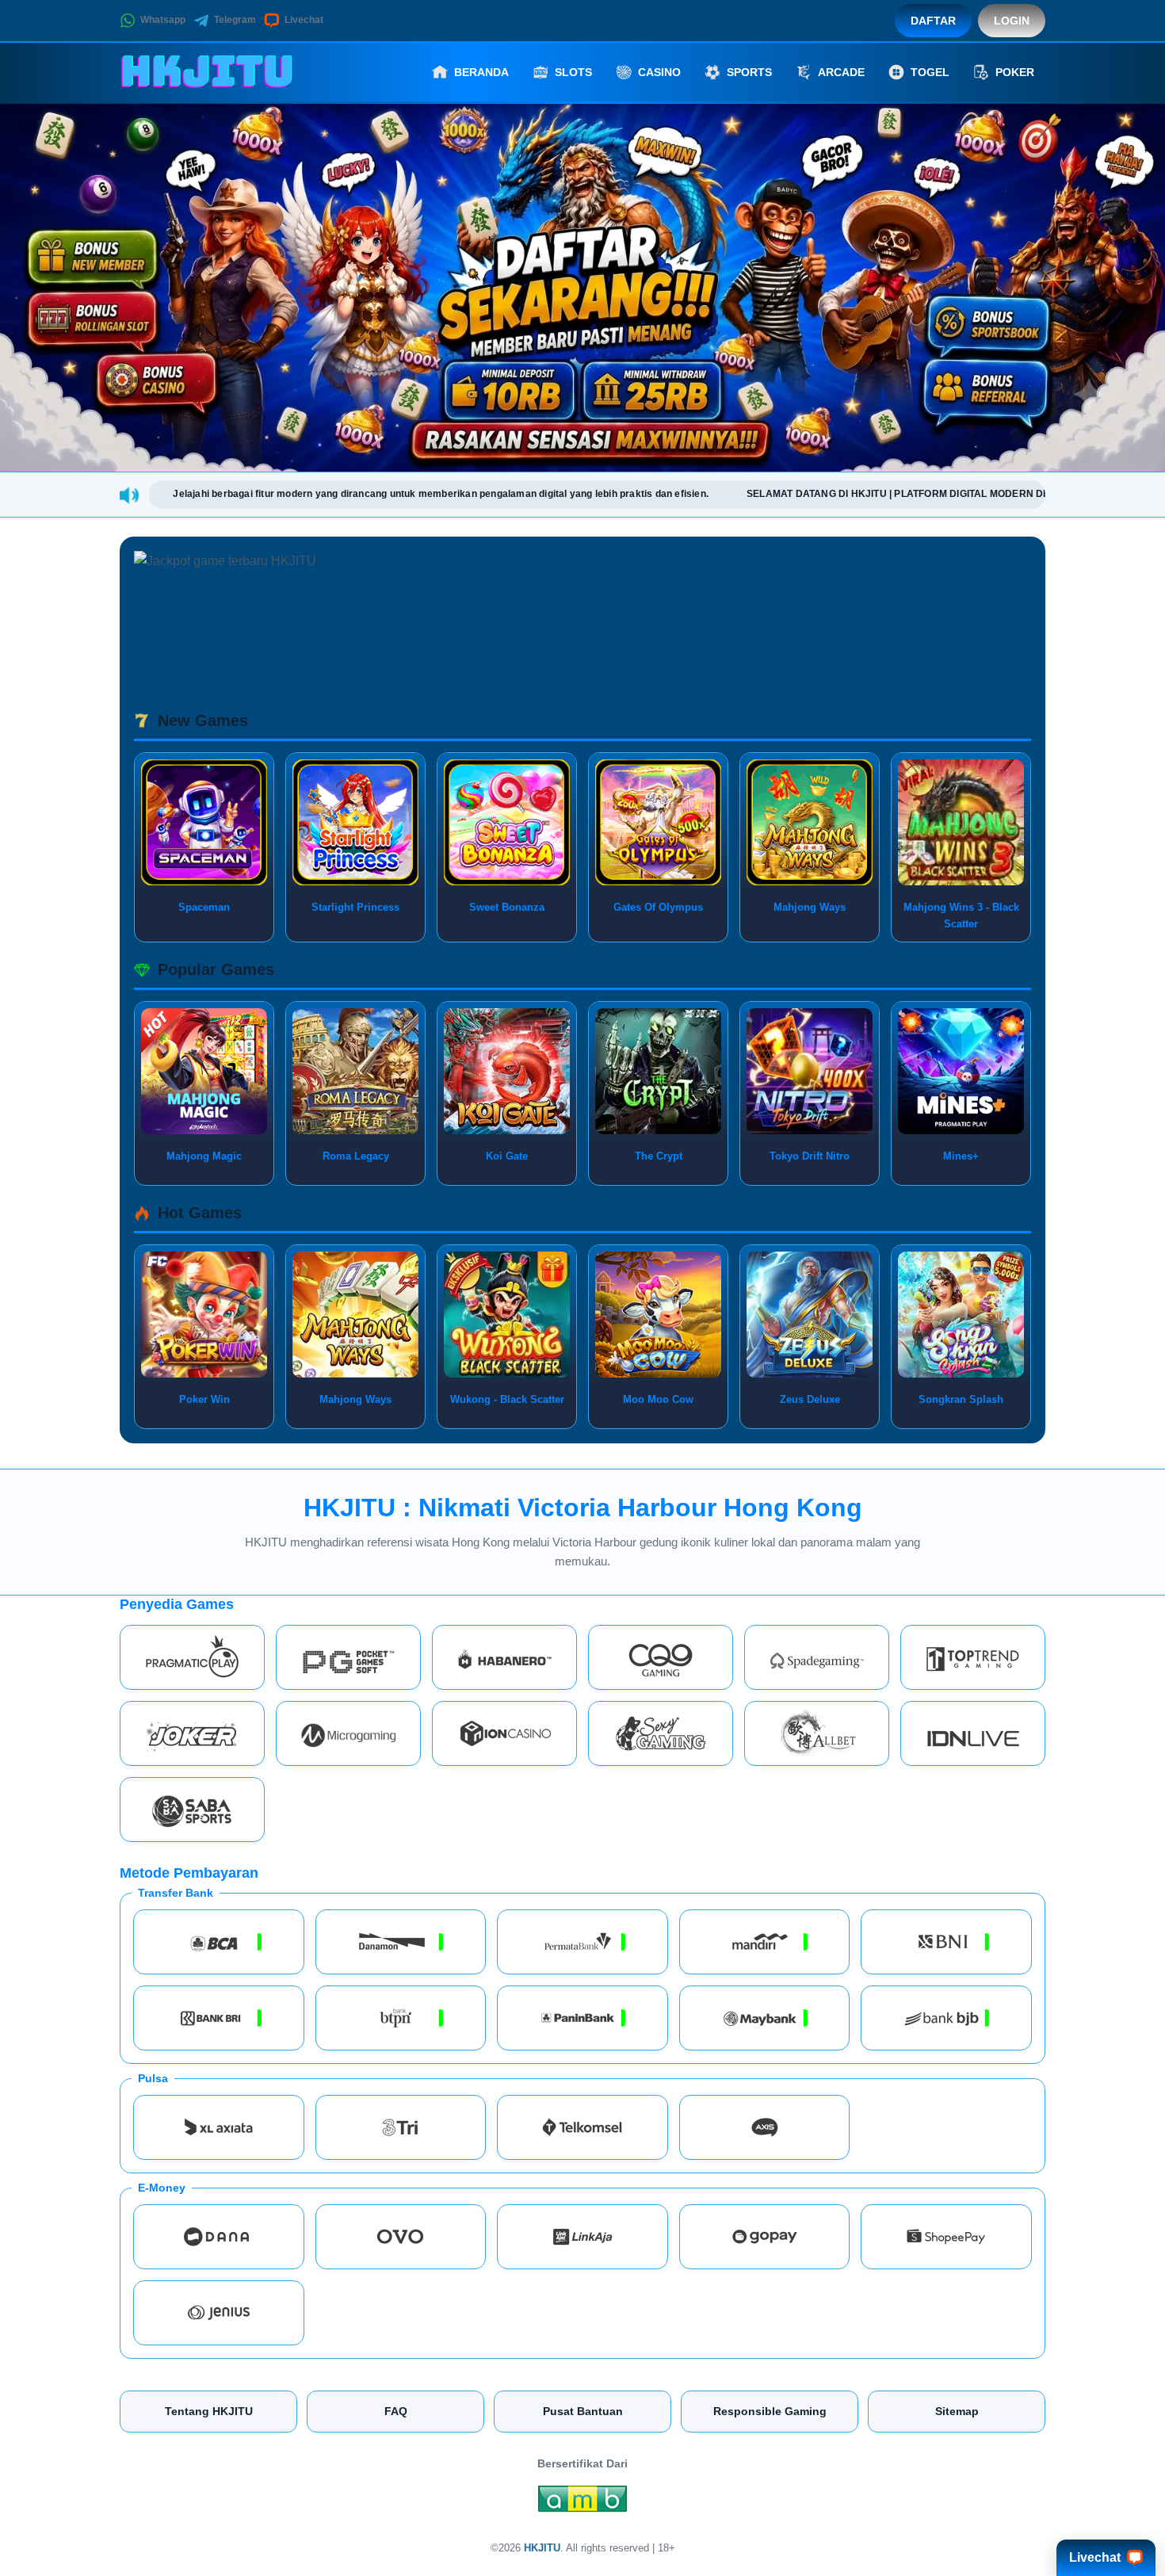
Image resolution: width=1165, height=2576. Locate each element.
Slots (573, 72)
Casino (659, 72)
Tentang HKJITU (209, 2411)
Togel (930, 72)
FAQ (396, 2411)
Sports (749, 72)
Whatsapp (163, 20)
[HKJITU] (207, 72)
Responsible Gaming (770, 2411)
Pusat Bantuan (583, 2411)
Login (1012, 21)
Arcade (841, 72)
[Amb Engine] (582, 2503)
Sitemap (957, 2411)
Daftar (933, 21)
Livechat (304, 20)
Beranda (481, 72)
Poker (1015, 72)
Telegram (235, 20)
